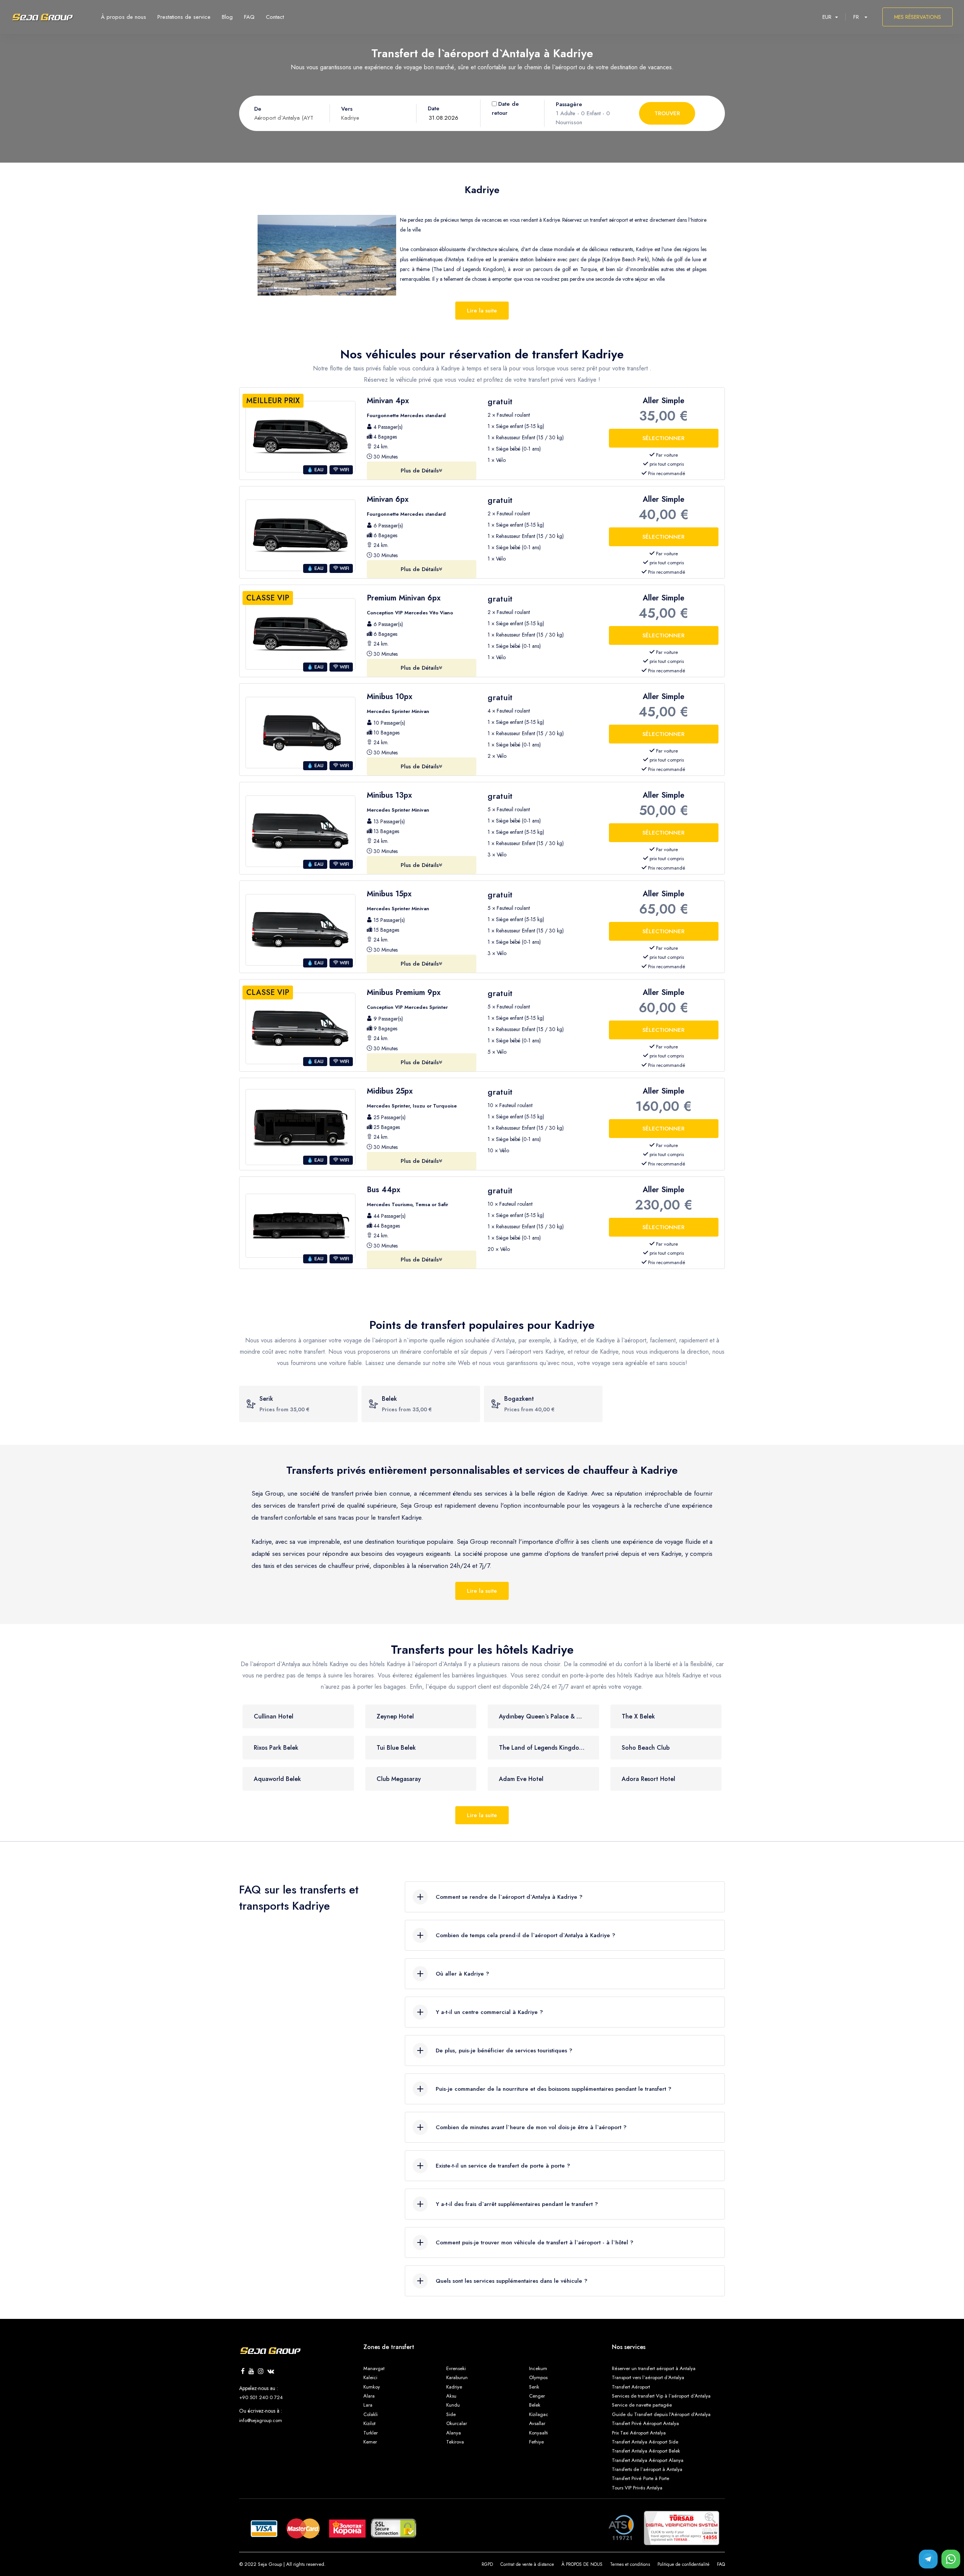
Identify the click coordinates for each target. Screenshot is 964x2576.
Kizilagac (539, 2414)
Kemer (370, 2442)
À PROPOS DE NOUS (582, 2564)
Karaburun (457, 2377)
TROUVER (667, 113)
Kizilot (369, 2423)
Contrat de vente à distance (527, 2564)
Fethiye (536, 2442)
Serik (534, 2387)
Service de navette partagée (642, 2405)
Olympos (538, 2377)
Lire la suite (482, 311)
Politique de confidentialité (683, 2564)
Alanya (454, 2433)
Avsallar (537, 2423)
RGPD (487, 2564)
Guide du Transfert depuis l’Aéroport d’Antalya (661, 2414)
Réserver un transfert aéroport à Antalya (654, 2368)
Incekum (538, 2368)
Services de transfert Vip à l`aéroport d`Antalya (661, 2396)
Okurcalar (457, 2423)
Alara (369, 2396)
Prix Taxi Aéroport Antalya (639, 2433)
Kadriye (454, 2387)
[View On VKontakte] (271, 2372)
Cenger (537, 2396)
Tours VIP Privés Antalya (637, 2488)
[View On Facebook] (243, 2372)
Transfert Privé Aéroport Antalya (645, 2423)
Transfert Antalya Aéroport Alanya (648, 2460)
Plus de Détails (420, 471)
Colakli (371, 2414)
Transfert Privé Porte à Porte (641, 2478)
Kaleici (370, 2377)
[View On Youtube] (251, 2372)
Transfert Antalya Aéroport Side (645, 2442)
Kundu (453, 2405)
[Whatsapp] (951, 2559)
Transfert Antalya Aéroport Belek (646, 2451)
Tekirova (455, 2442)
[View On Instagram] (261, 2372)
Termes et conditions (630, 2564)
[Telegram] (928, 2559)
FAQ (721, 2564)
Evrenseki (456, 2368)
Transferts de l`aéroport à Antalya (647, 2469)
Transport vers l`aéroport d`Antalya (648, 2377)
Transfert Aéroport (631, 2387)
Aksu (451, 2396)
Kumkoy (372, 2387)
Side (451, 2414)
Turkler (371, 2433)
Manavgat (374, 2368)
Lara (368, 2405)
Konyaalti (538, 2433)
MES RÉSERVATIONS (917, 17)
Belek (535, 2405)
